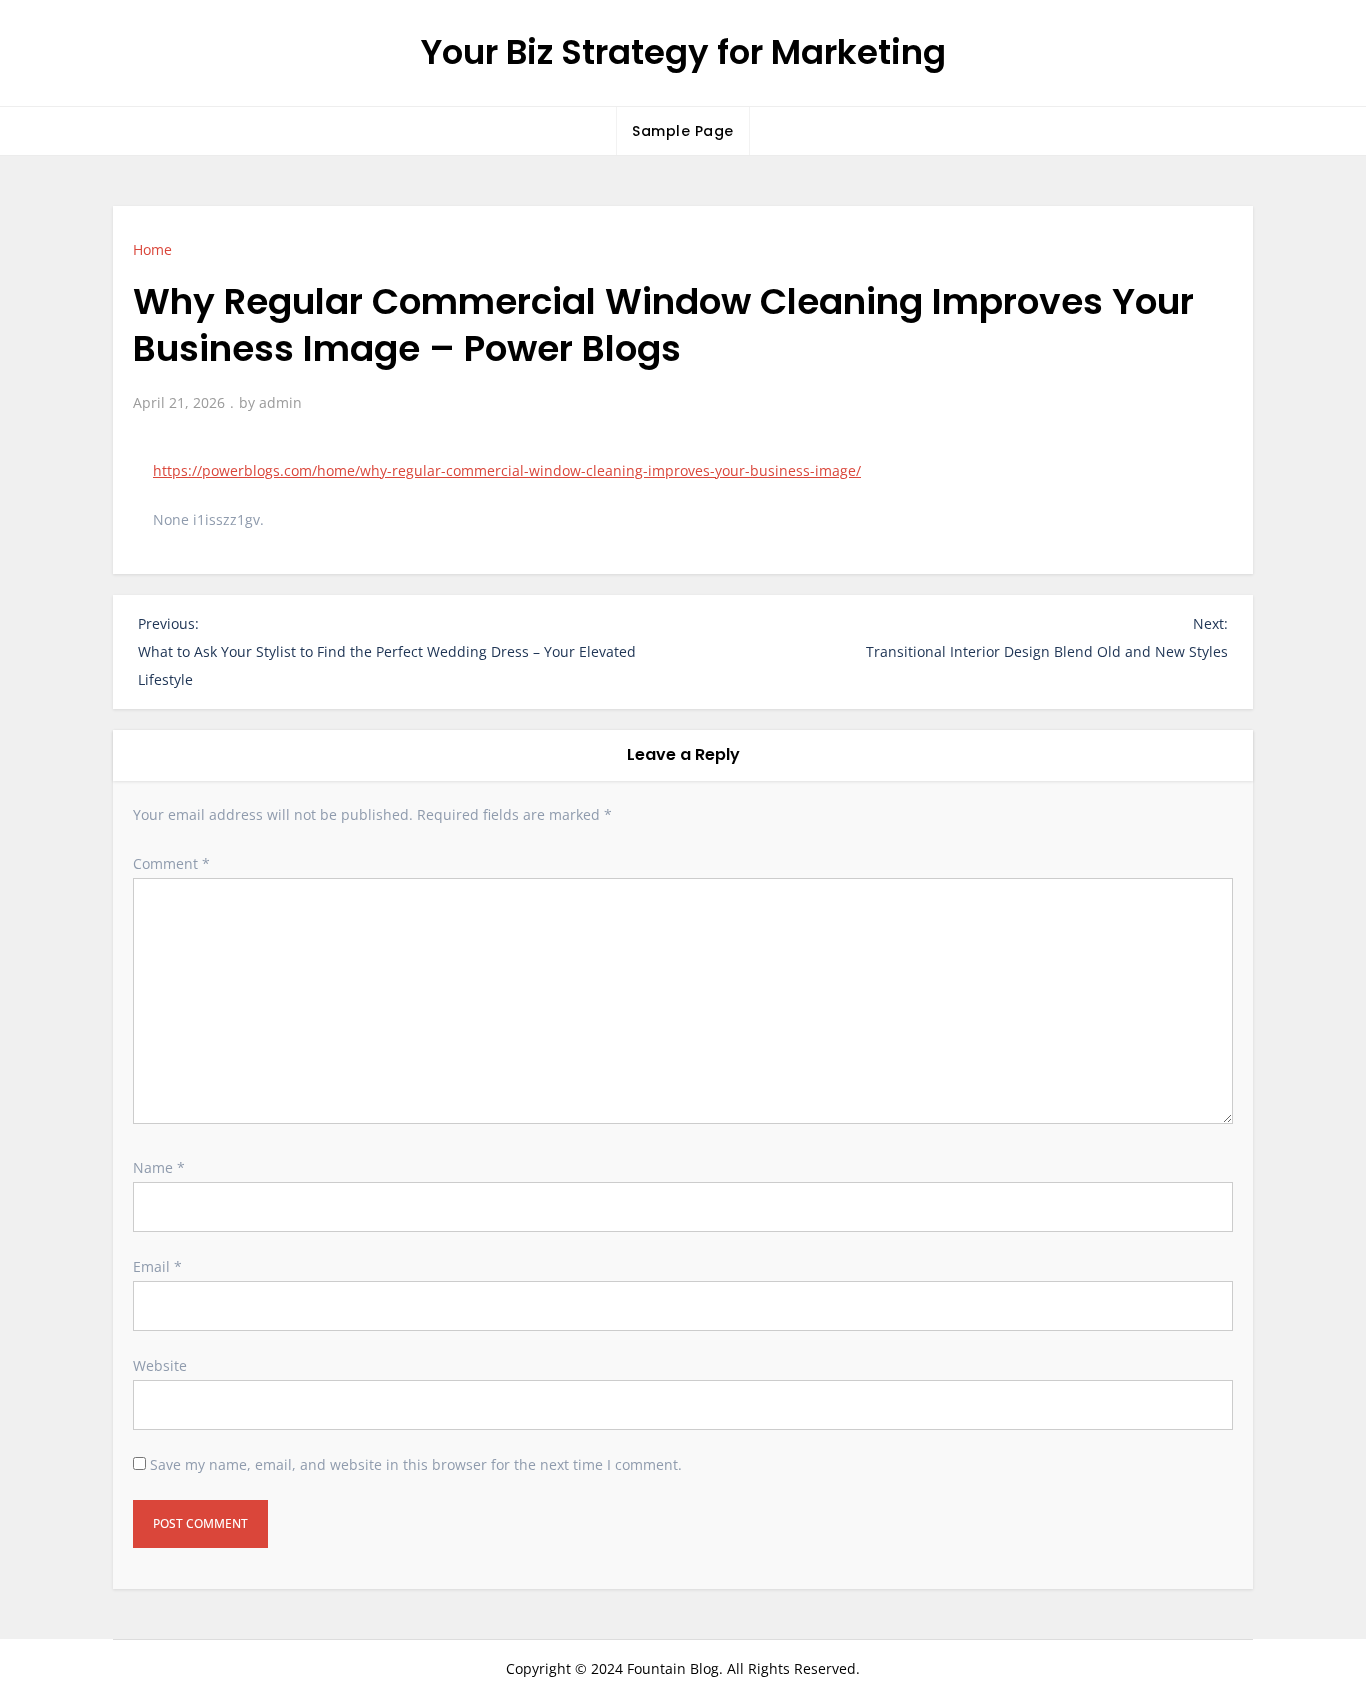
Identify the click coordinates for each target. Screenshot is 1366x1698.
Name (159, 1167)
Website (160, 1365)
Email (157, 1266)
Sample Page (683, 131)
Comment (171, 863)
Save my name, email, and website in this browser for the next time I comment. (416, 1464)
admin (280, 402)
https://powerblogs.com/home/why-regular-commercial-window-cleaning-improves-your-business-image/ (507, 470)
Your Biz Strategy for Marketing (683, 52)
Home (152, 249)
